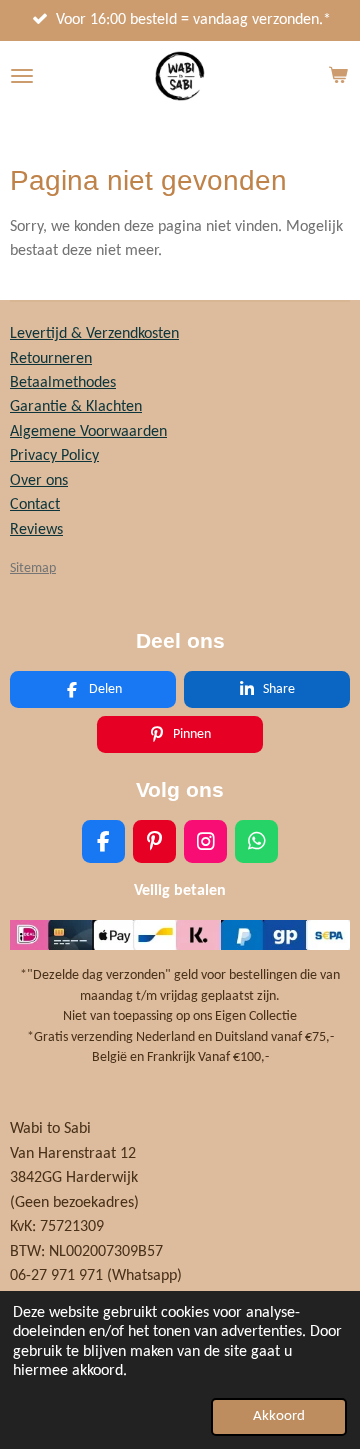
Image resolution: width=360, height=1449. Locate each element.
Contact (35, 505)
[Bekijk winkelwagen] (338, 76)
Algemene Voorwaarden (88, 432)
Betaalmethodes (63, 383)
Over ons (39, 481)
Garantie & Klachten (76, 407)
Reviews (36, 530)
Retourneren (51, 359)
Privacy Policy (54, 456)
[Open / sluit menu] (22, 76)
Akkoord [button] (279, 1416)
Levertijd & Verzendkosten (94, 334)
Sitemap (33, 568)
